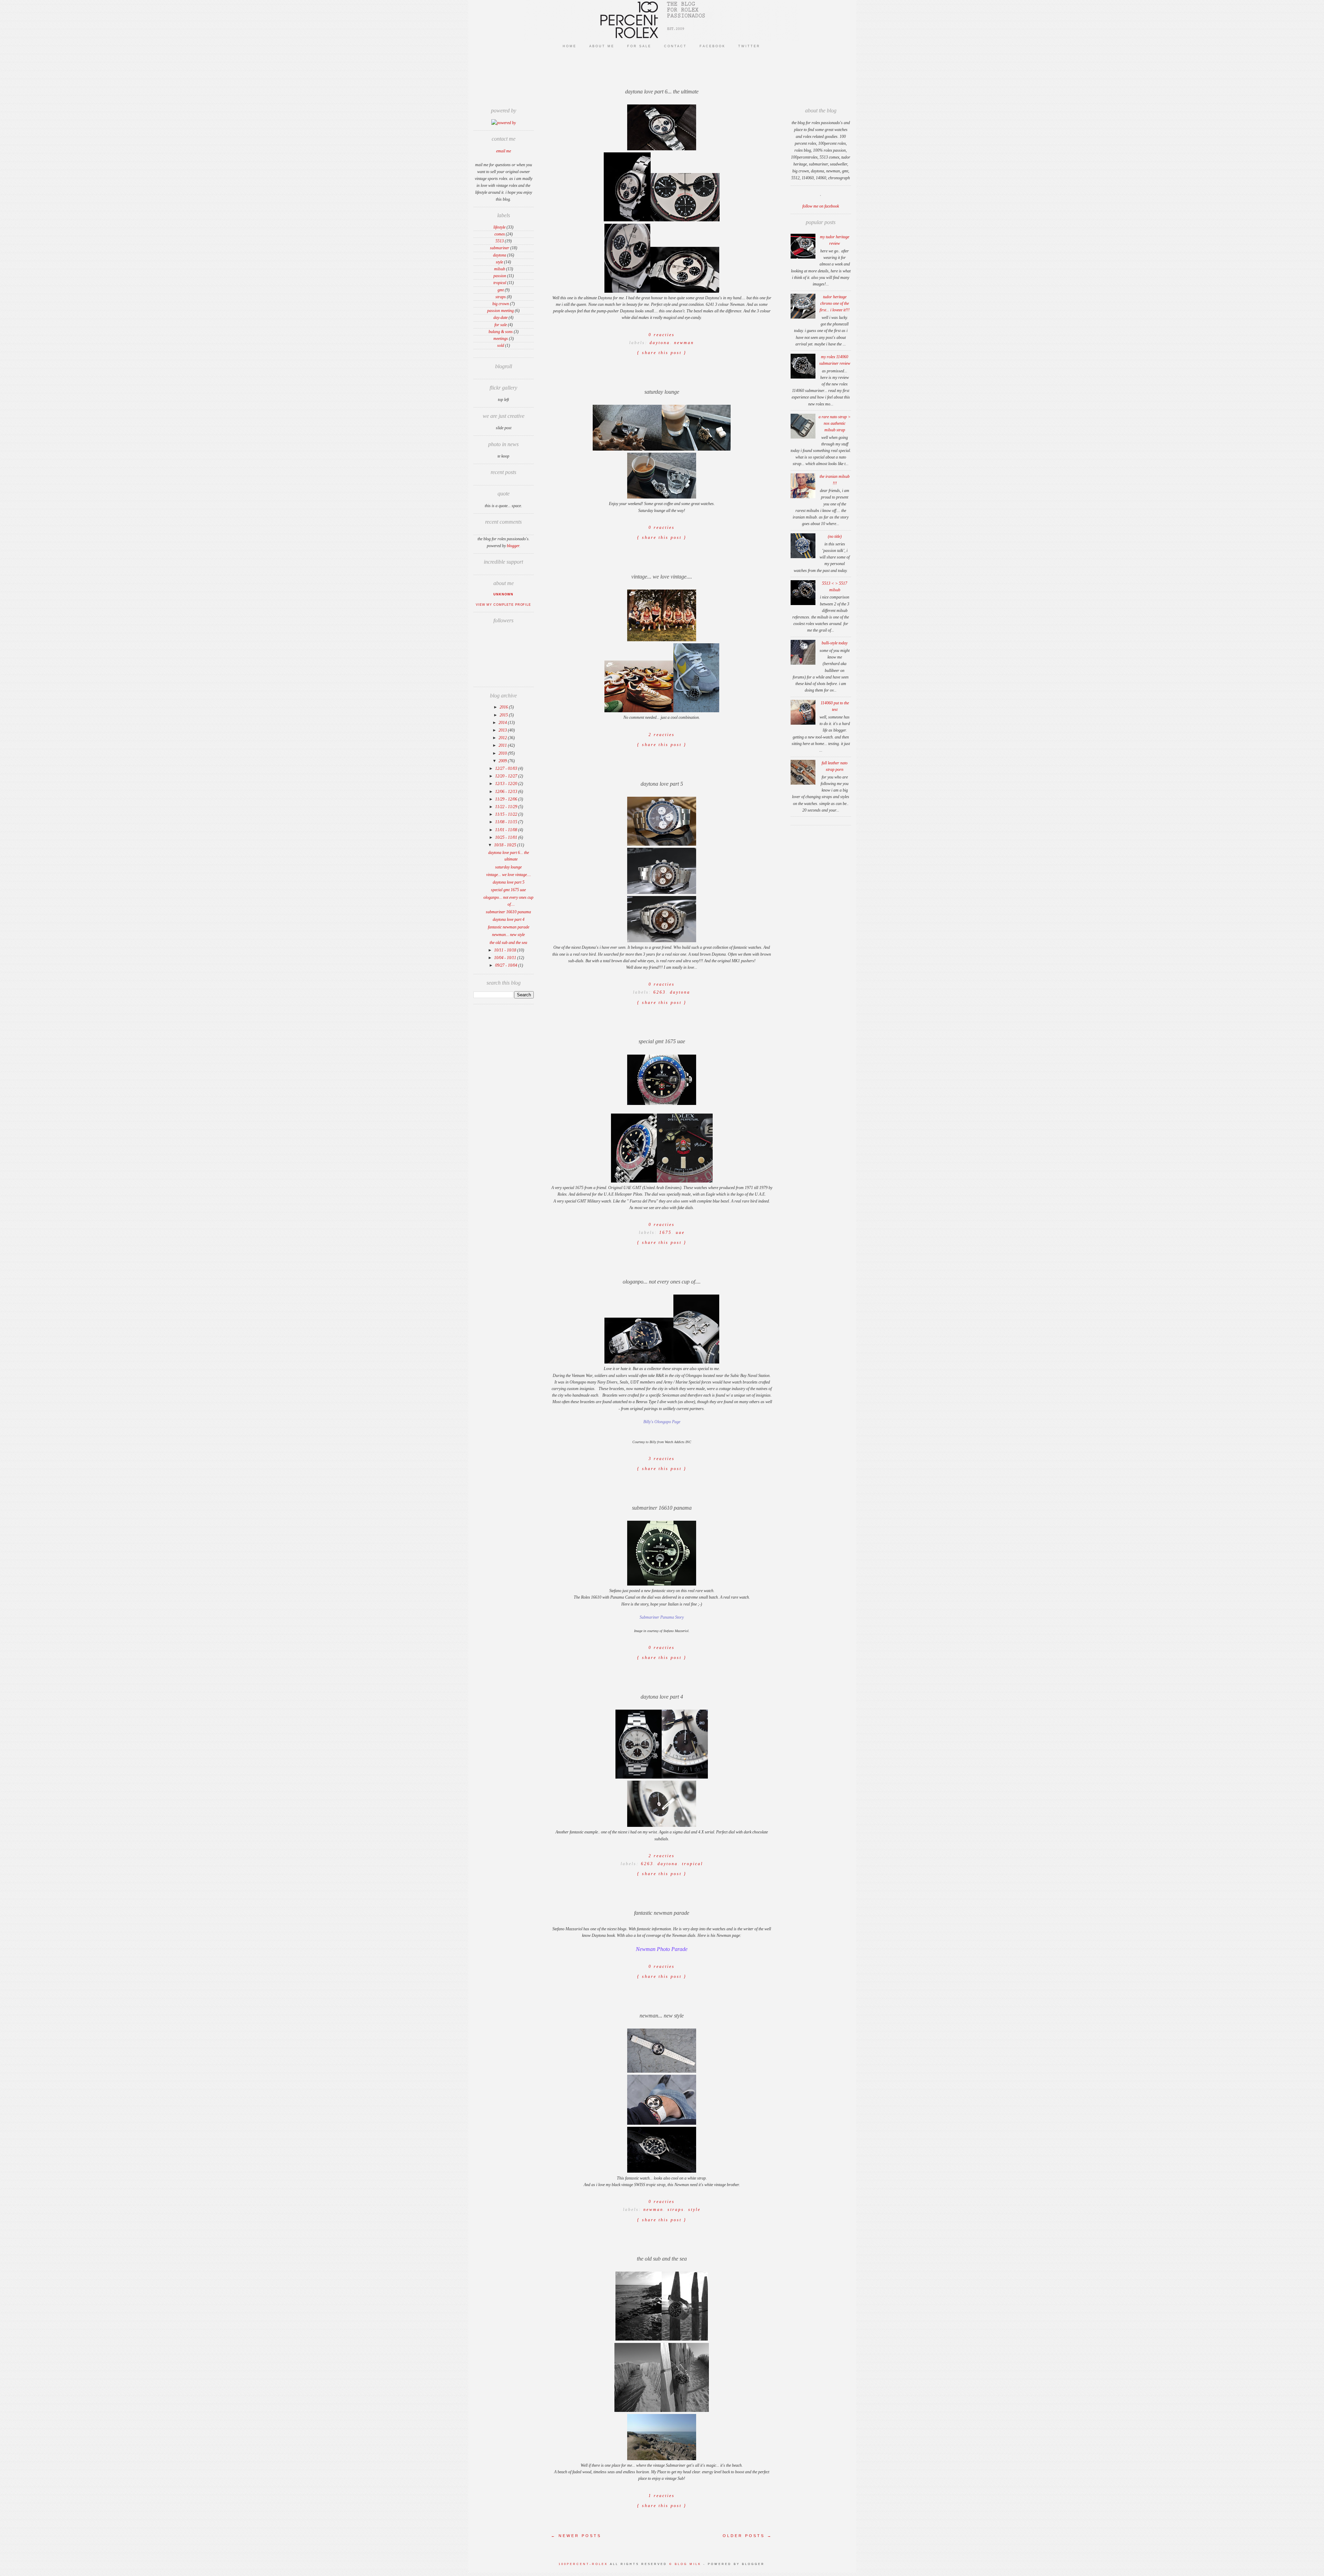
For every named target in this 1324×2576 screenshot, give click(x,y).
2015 (504, 715)
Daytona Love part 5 (509, 882)
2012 (503, 738)
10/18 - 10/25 (506, 845)
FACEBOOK (713, 46)
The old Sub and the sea (508, 943)
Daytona (500, 255)
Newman (684, 343)
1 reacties (662, 2496)
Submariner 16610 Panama (508, 912)
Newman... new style (508, 935)
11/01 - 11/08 (507, 830)
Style (499, 262)
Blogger (513, 546)
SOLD (501, 345)
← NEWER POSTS (576, 2536)
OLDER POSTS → (748, 2536)
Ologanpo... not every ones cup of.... (662, 1282)
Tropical (500, 283)
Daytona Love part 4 (509, 919)
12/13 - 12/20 (507, 784)
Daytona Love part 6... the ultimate (662, 92)
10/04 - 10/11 (506, 958)
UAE (680, 1232)
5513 (500, 241)
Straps (501, 297)
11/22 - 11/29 (507, 807)
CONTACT (675, 46)
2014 (503, 723)
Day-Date (500, 318)
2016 (504, 707)
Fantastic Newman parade (509, 927)
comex (500, 234)
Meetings (501, 339)
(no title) (835, 536)
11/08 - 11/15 (507, 822)
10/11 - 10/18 (506, 950)
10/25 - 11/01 (507, 837)
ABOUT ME (602, 46)
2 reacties (662, 735)
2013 (503, 730)
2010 (503, 753)
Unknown (503, 594)
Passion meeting (500, 311)
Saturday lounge (508, 867)
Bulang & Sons (501, 332)
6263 (660, 992)
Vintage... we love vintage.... (509, 875)
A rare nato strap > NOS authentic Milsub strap (835, 423)
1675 (665, 1232)
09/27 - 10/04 (507, 965)
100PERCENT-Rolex (583, 2564)
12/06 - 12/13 (507, 792)
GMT (501, 290)
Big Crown (501, 304)
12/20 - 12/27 (507, 776)
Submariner (500, 248)
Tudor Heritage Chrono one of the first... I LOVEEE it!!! (835, 303)
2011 (503, 745)
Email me (504, 151)
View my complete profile (503, 605)
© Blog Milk (686, 2564)
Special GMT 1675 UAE (508, 890)
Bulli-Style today (835, 643)
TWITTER (749, 46)
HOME (570, 46)
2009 (503, 761)
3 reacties (662, 1459)
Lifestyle (499, 227)
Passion (500, 276)
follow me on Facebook (821, 206)
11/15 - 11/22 (507, 814)
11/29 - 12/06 (507, 799)
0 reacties (662, 527)
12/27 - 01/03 (507, 768)
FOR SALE (639, 46)
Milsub (500, 269)
